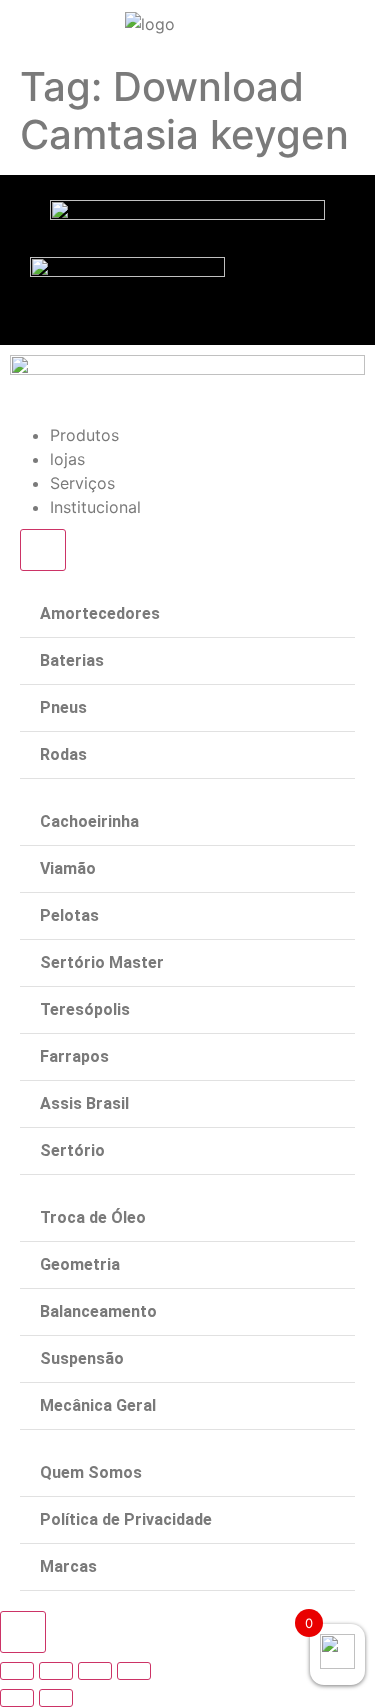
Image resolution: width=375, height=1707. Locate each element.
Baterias (72, 660)
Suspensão (82, 1358)
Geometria (80, 1264)
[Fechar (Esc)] (17, 1671)
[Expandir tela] (95, 1671)
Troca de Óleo (93, 1217)
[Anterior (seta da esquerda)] (17, 1698)
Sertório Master (102, 962)
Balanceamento (98, 1311)
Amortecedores (100, 613)
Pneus (63, 707)
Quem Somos (91, 1472)
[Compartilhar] (56, 1671)
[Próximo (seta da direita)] (56, 1698)
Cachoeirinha (89, 821)
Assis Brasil (84, 1103)
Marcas (68, 1566)
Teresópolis (85, 1009)
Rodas (63, 754)
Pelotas (69, 915)
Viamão (68, 868)
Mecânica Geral (98, 1405)
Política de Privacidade (126, 1519)
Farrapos (74, 1056)
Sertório (72, 1150)
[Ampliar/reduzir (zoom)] (134, 1671)
